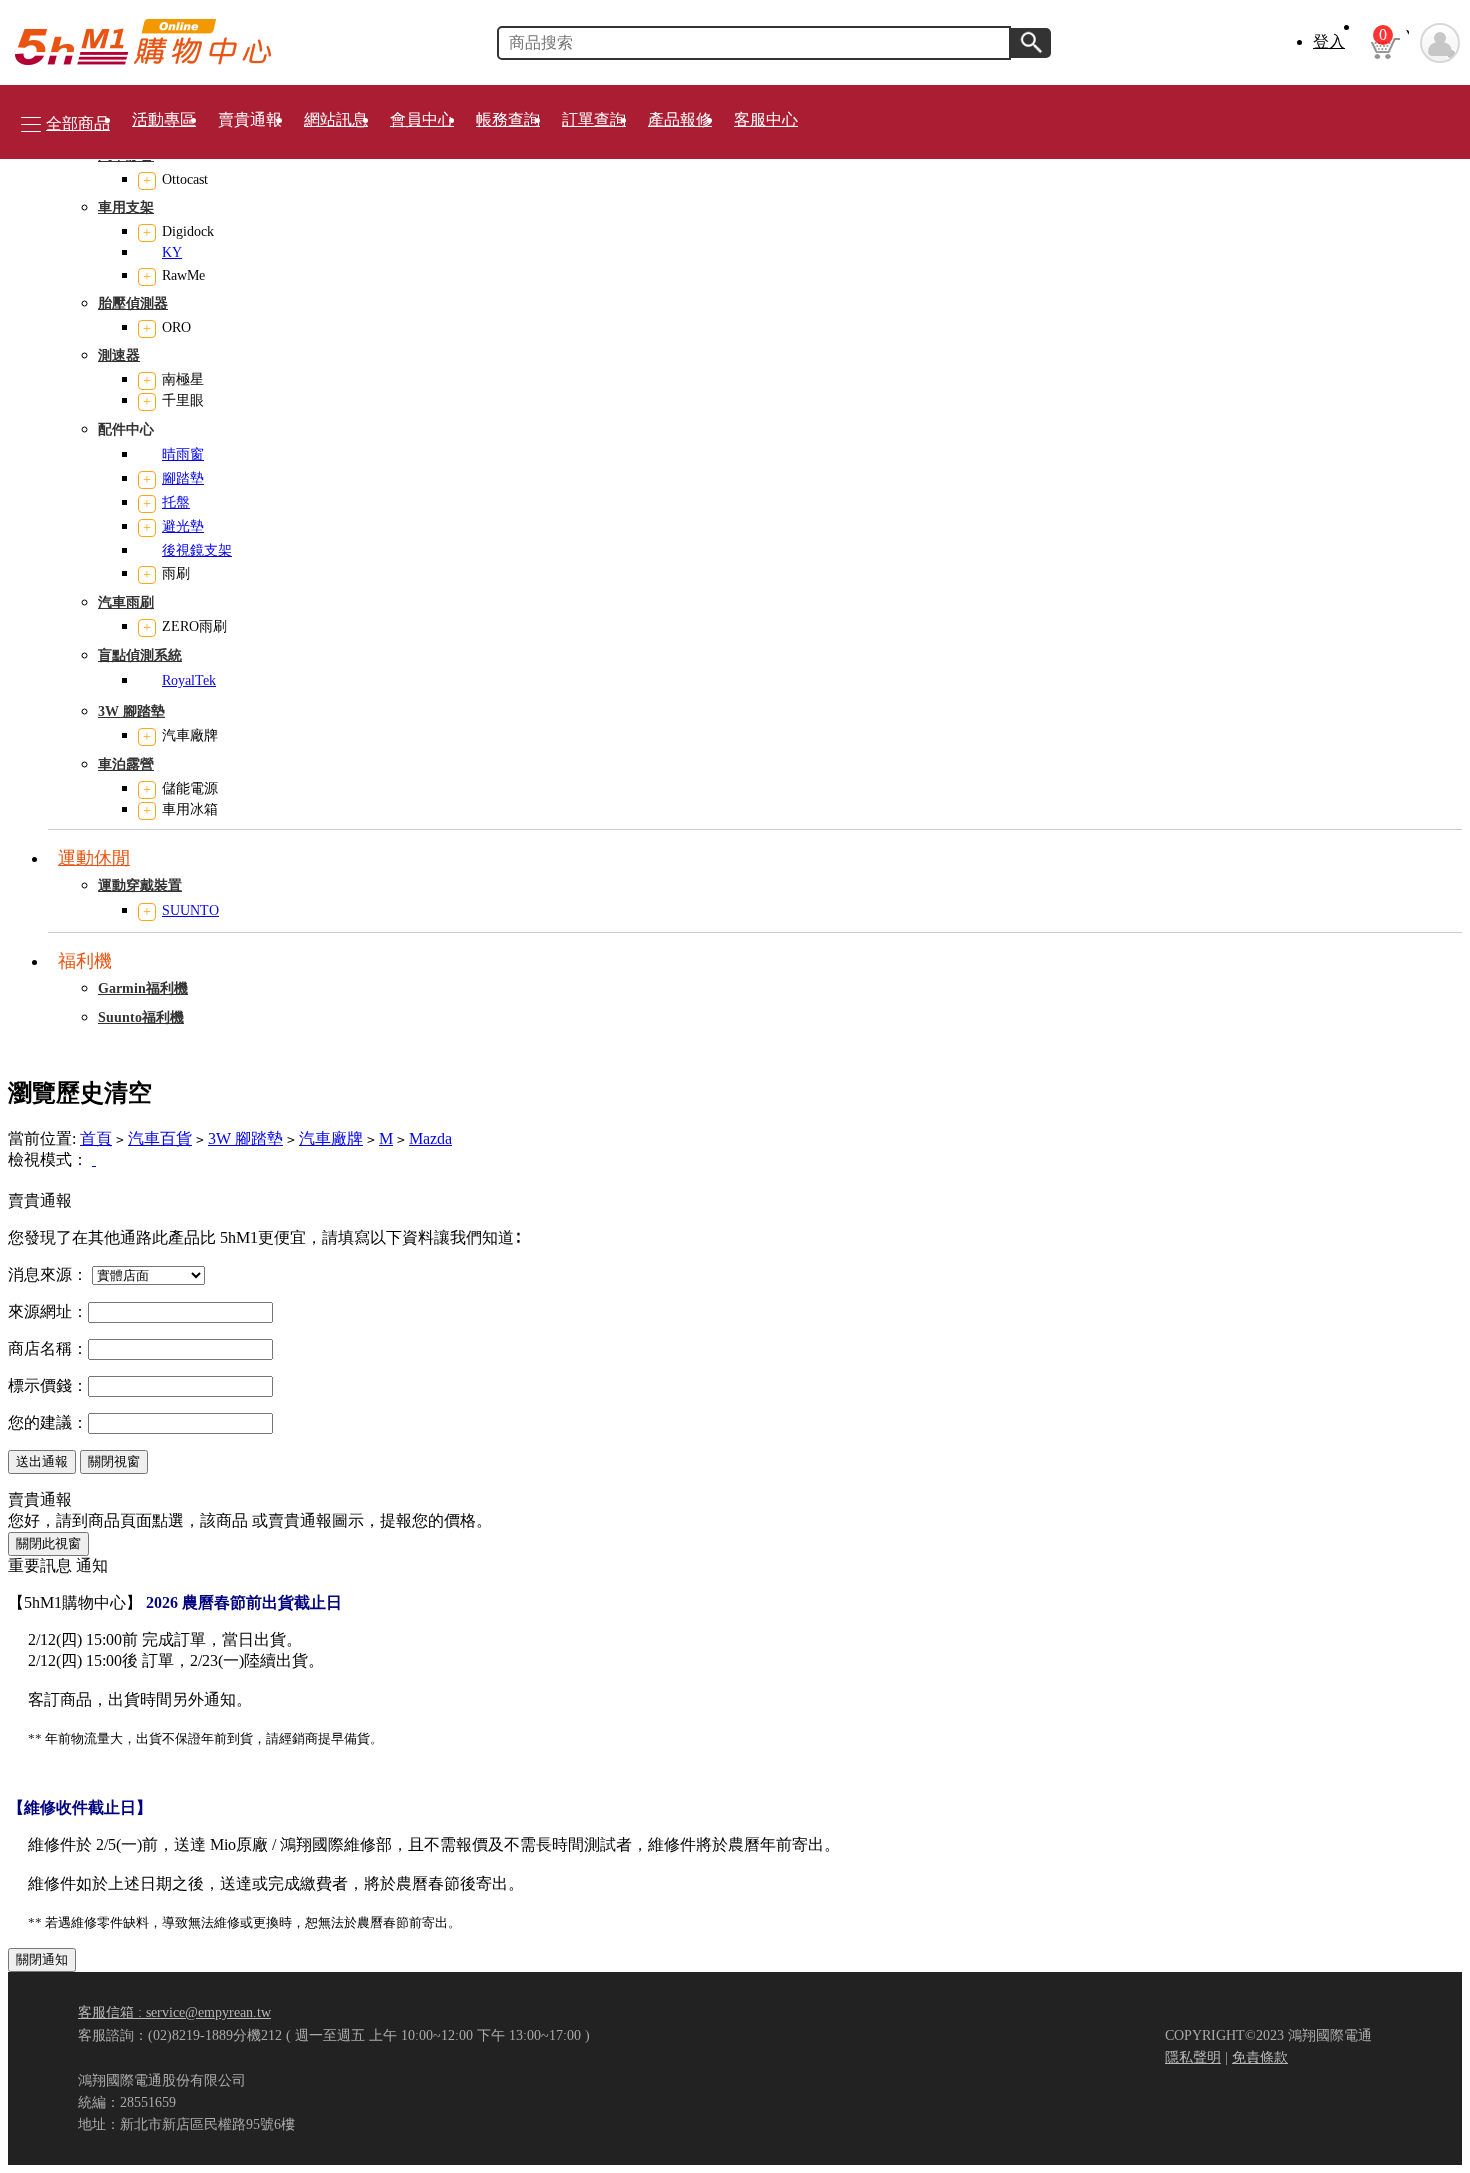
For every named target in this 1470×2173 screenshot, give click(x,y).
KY (172, 252)
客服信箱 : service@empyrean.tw (174, 2012)
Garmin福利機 (143, 988)
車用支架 (126, 207)
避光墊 (183, 526)
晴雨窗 (183, 454)
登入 (1329, 41)
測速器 (119, 355)
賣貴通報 (250, 119)
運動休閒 (94, 858)
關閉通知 (42, 1959)
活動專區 (164, 119)
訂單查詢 (594, 119)
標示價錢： (48, 1385)
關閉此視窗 (48, 1543)
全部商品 (78, 123)
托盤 (176, 502)
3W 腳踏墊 (131, 711)
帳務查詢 (508, 119)
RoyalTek (189, 680)
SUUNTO (190, 910)
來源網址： (48, 1311)
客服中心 (766, 119)
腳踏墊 (183, 478)
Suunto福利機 (141, 1017)
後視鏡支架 (197, 550)
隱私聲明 (1193, 2057)
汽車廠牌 (331, 1138)
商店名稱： (48, 1348)
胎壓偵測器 (133, 303)
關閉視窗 (114, 1461)
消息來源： (48, 1274)
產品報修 (680, 119)
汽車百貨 (160, 1138)
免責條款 (1260, 2057)
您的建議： (48, 1422)
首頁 (96, 1138)
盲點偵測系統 (140, 655)
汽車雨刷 (126, 602)
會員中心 (422, 119)
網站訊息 (336, 119)
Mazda (430, 1138)
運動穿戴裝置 (140, 885)
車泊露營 (126, 764)
